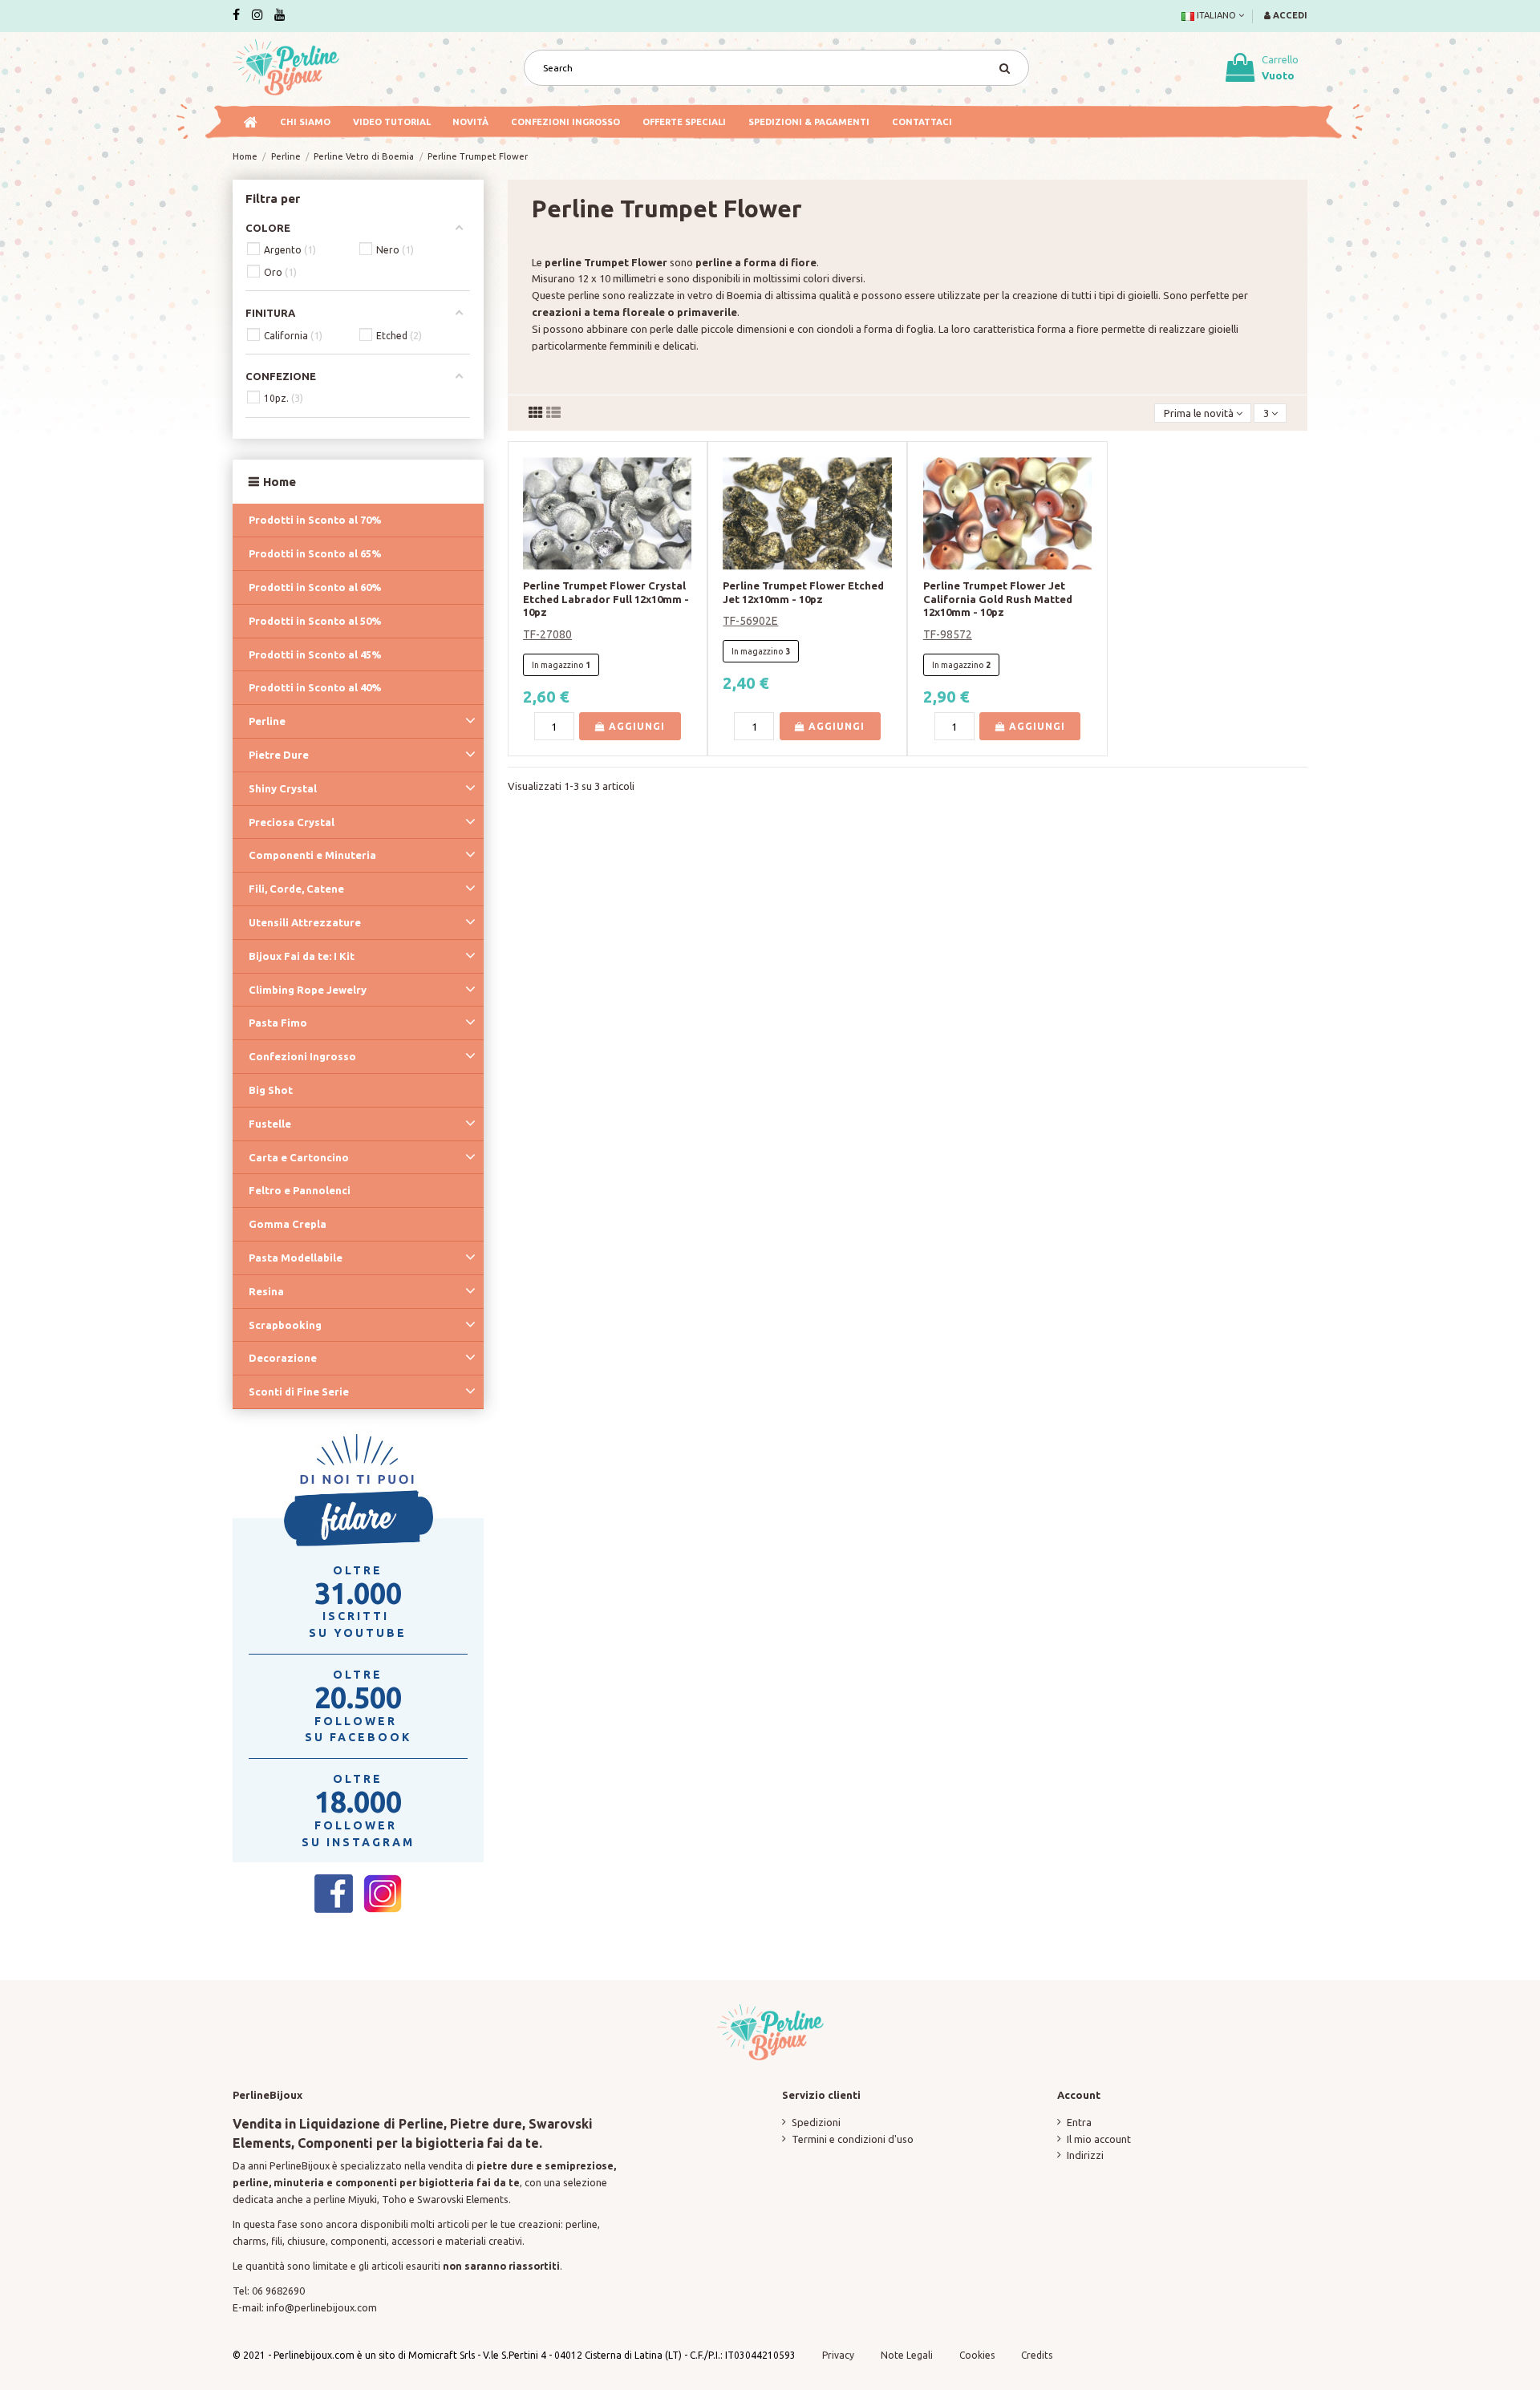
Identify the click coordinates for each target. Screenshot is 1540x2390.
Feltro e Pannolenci (300, 1190)
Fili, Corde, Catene (296, 889)
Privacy (838, 2355)
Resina (266, 1291)
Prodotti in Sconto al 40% (315, 687)
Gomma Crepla (288, 1224)
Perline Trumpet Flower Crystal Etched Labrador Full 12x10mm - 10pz (606, 599)
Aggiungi (635, 726)
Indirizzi (1085, 2155)
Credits (1037, 2355)
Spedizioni (816, 2122)
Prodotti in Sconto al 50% (315, 621)
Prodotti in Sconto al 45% (315, 654)
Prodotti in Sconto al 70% (315, 520)
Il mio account (1099, 2139)
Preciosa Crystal (292, 822)
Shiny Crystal (283, 788)
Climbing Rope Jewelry (308, 990)
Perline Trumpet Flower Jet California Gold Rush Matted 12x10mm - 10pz (998, 599)
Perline (267, 721)
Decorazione (283, 1358)
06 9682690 (278, 2291)
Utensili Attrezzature (305, 922)
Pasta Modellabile (296, 1258)
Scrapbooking (285, 1325)
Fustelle (270, 1124)
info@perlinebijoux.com (322, 2307)
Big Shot (271, 1090)
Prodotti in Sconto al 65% (315, 553)
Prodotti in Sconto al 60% (315, 587)
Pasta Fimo (278, 1023)
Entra (1079, 2122)
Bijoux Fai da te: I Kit (302, 956)
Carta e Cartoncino (299, 1157)
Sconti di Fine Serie (299, 1391)
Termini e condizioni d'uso (853, 2139)
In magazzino (557, 665)
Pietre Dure (279, 755)
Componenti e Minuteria (312, 855)
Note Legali (907, 2355)
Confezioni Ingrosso (302, 1056)
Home (280, 482)
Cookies (978, 2355)
